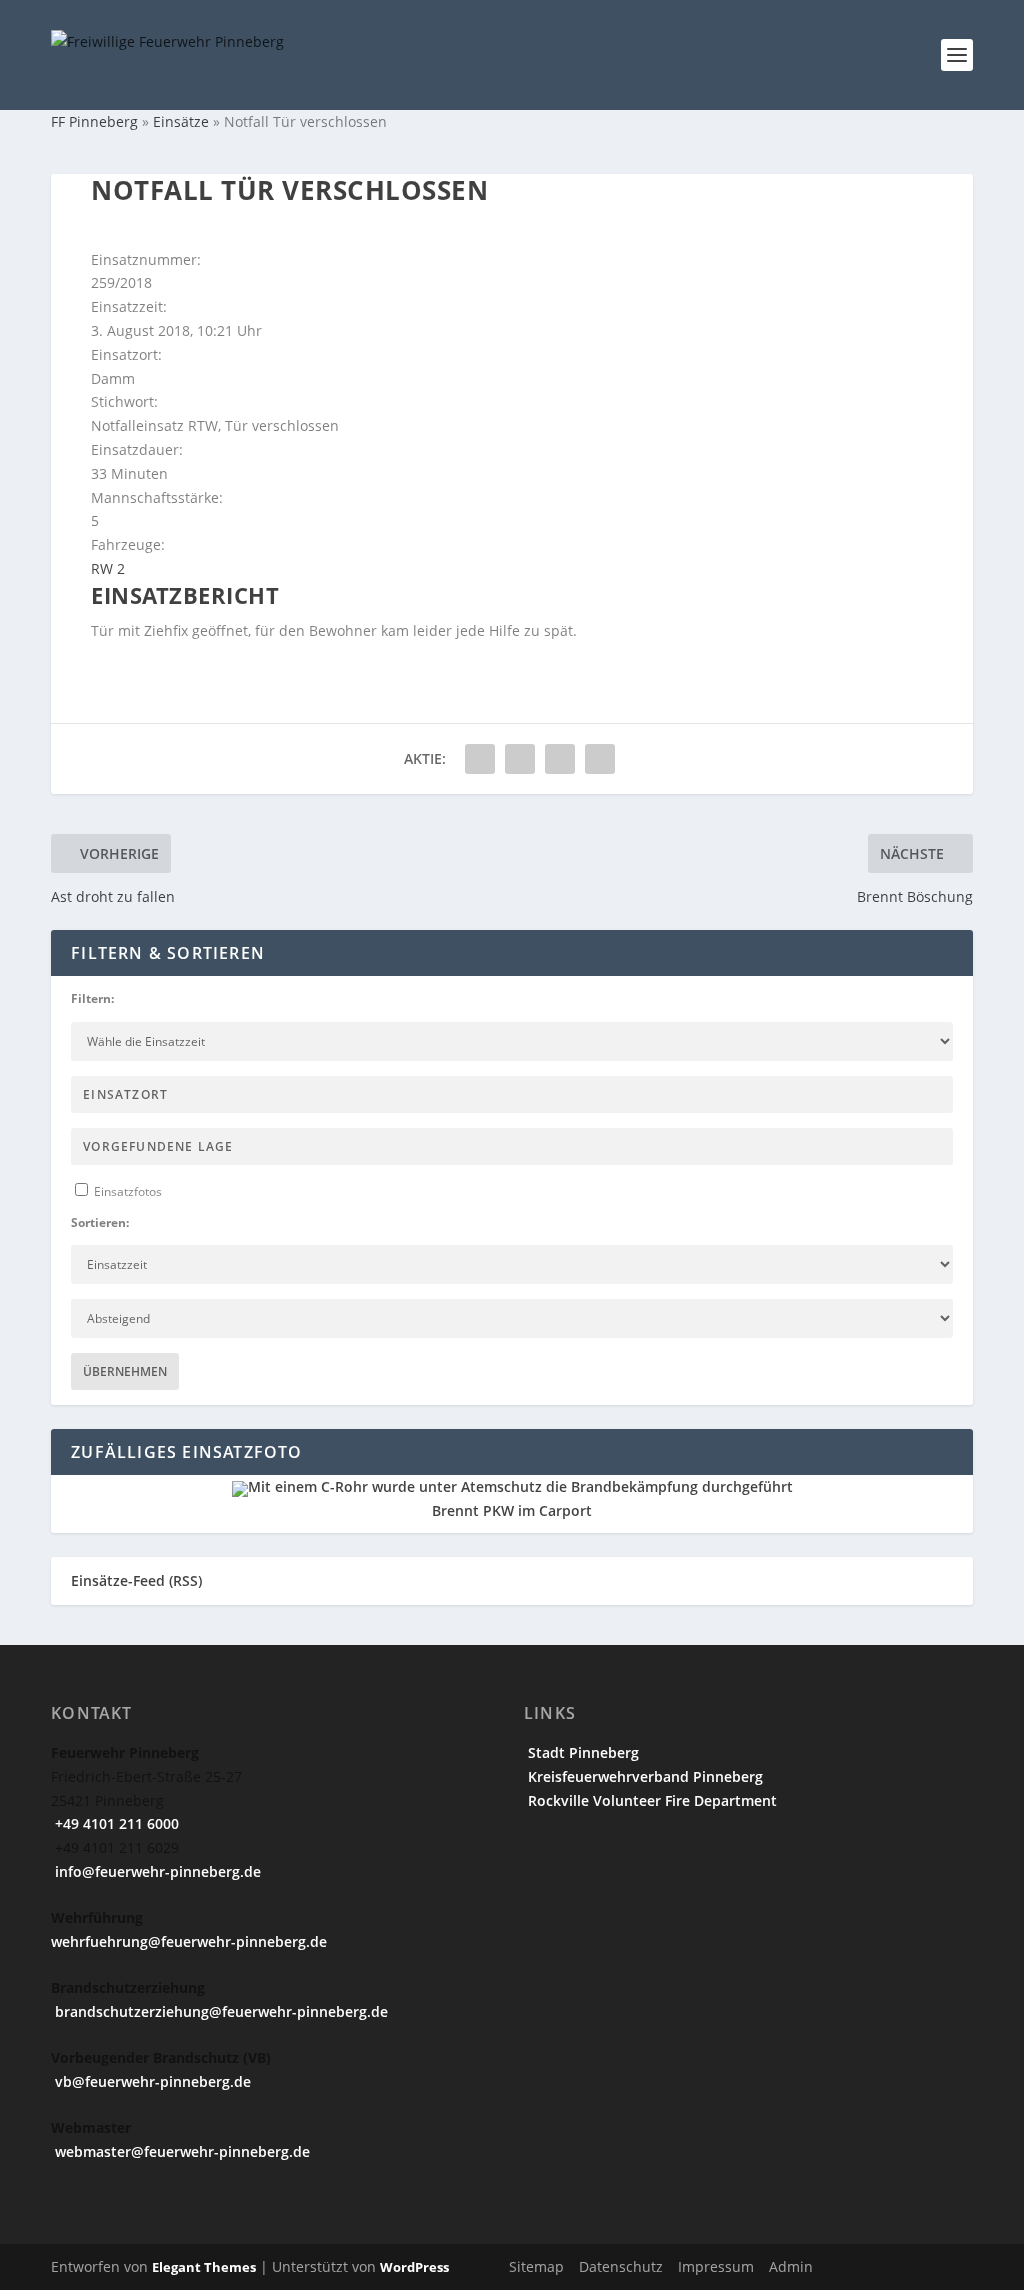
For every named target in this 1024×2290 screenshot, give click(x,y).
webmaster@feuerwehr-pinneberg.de (180, 2151)
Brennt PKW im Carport (512, 1510)
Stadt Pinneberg (581, 1752)
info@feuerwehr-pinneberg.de (156, 1871)
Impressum (716, 2266)
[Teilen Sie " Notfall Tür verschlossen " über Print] (600, 759)
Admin (791, 2266)
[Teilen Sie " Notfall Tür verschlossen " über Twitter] (520, 759)
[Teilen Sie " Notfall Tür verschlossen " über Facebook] (480, 759)
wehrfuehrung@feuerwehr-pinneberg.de (189, 1941)
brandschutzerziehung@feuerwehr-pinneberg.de (219, 2011)
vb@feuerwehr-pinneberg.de (151, 2081)
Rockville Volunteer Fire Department (650, 1800)
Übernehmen (125, 1371)
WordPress (414, 2267)
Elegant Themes (204, 2267)
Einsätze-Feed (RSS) (136, 1580)
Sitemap (536, 2266)
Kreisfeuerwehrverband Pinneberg (643, 1776)
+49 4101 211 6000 (115, 1823)
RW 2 (108, 568)
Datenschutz (621, 2266)
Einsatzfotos (126, 1191)
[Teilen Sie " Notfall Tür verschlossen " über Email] (560, 759)
